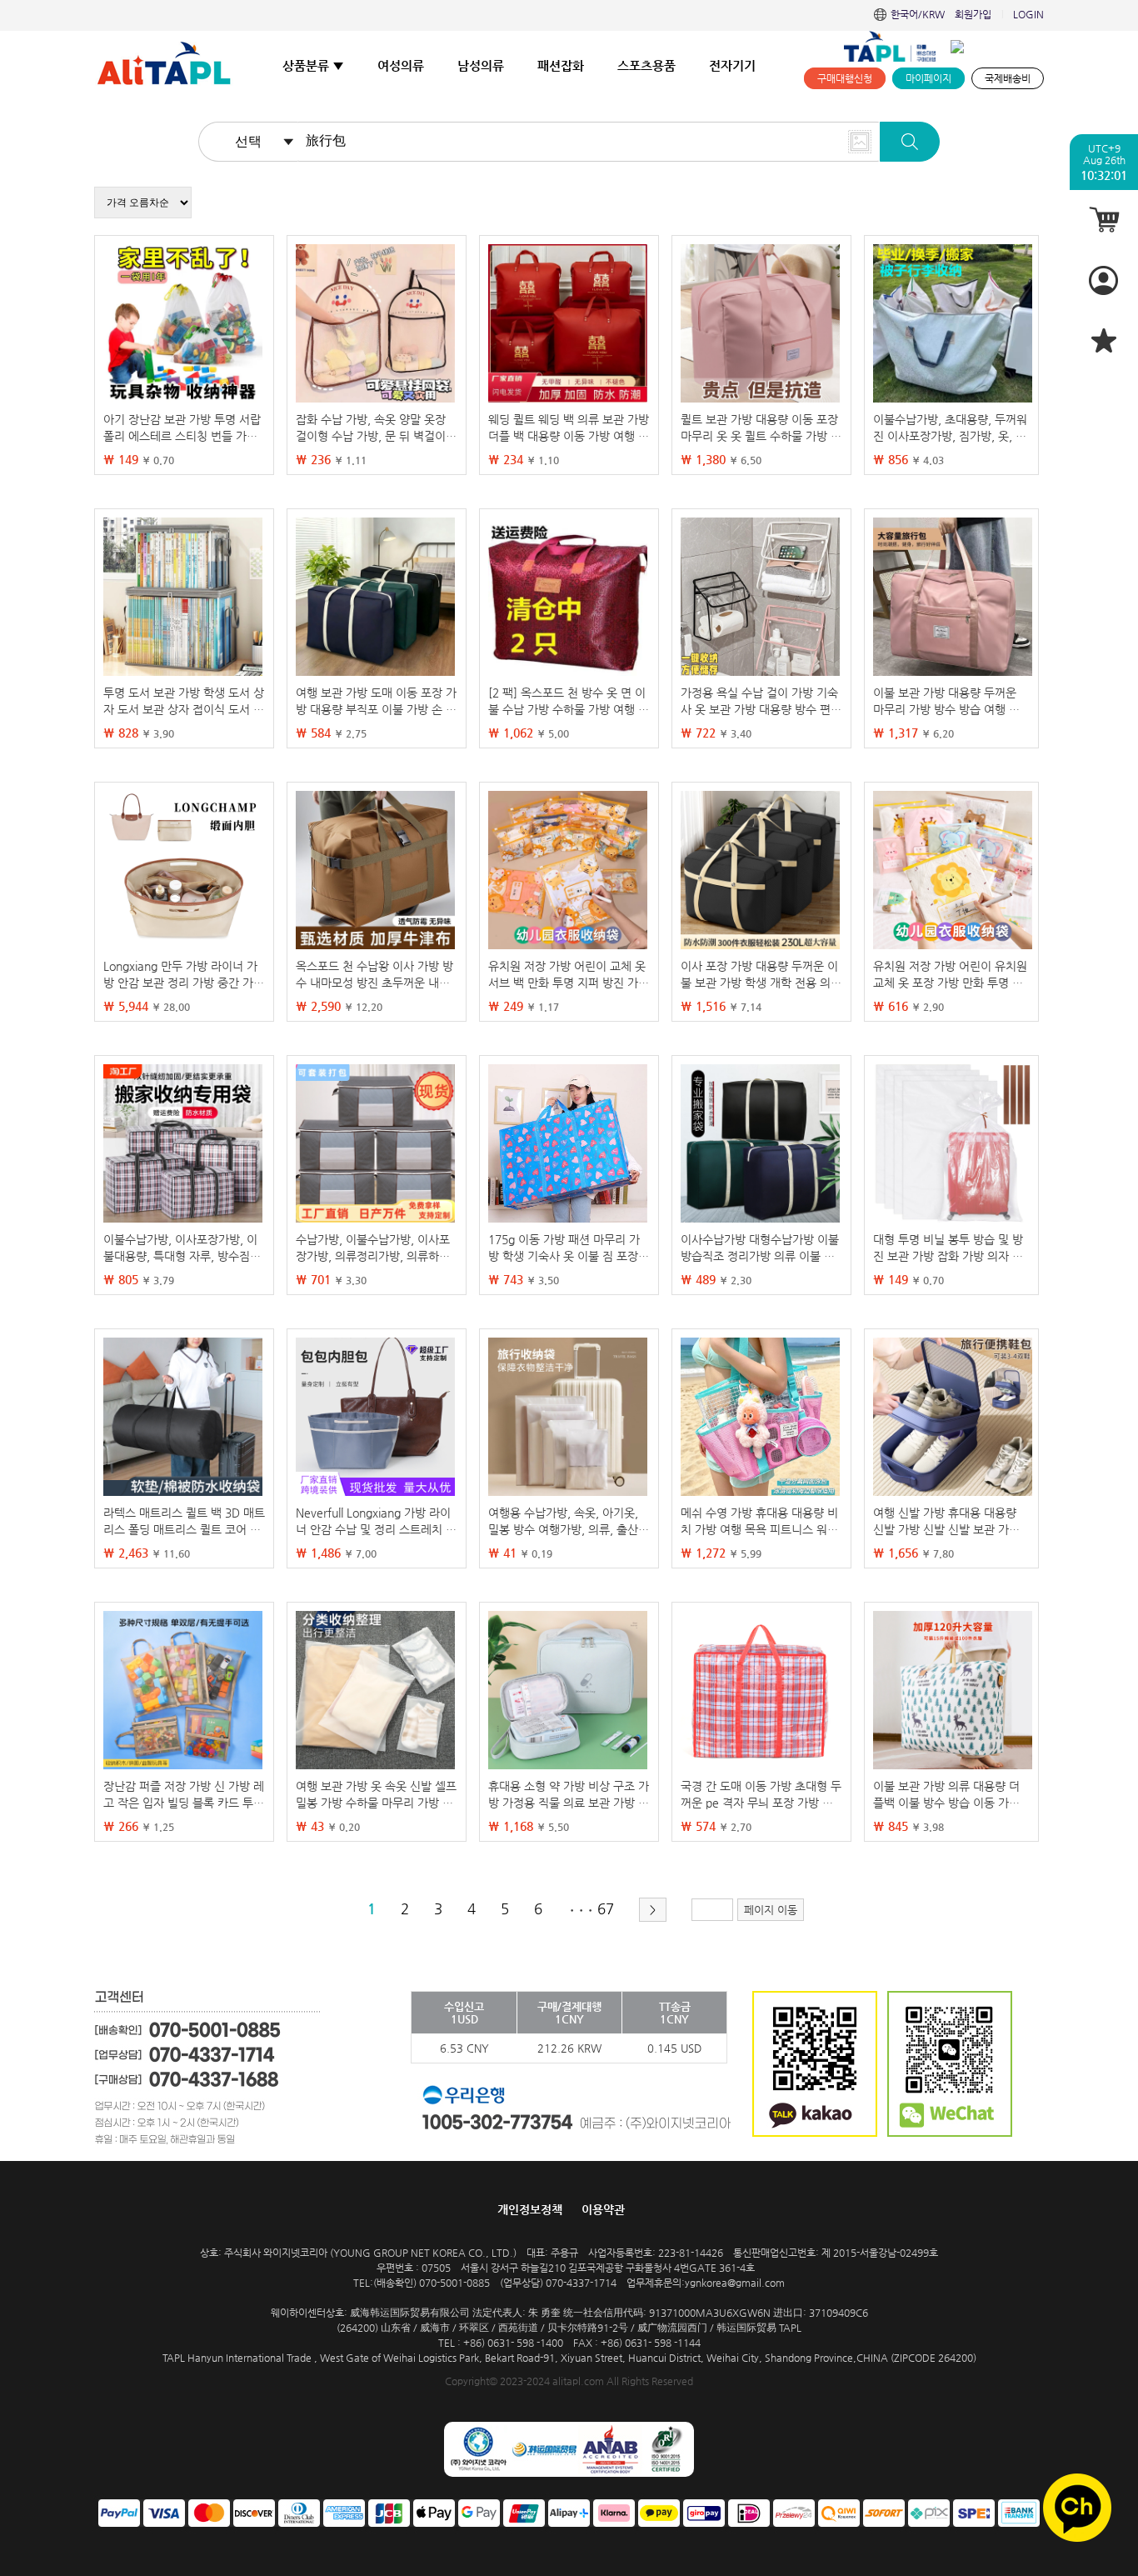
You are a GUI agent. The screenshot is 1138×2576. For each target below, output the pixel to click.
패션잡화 (561, 65)
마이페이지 (928, 78)
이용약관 (603, 2209)
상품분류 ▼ (313, 65)
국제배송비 (1008, 78)
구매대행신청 (845, 78)
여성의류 (401, 65)
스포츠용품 (646, 65)
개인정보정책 (530, 2209)
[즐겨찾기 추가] (1104, 340)
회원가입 (973, 14)
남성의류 (481, 65)
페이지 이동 (771, 1910)
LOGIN (1028, 14)
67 (606, 1908)
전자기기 (732, 65)
